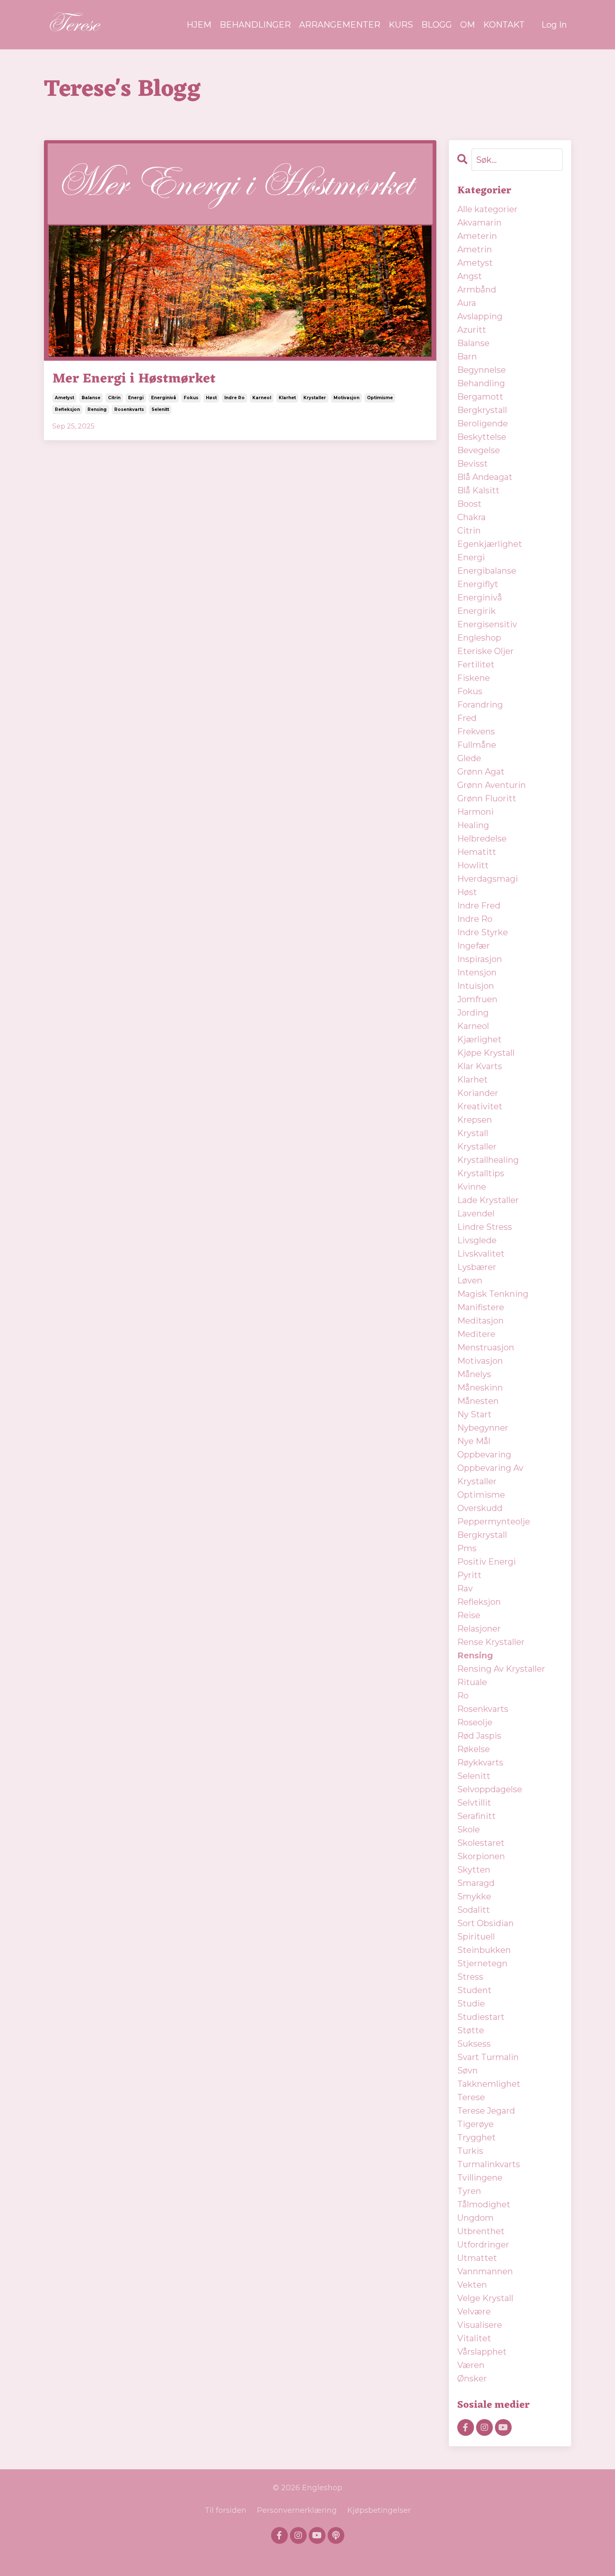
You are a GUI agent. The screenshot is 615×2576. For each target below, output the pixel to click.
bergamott (480, 397)
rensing (97, 409)
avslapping (480, 316)
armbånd (477, 290)
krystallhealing (488, 1160)
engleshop (479, 638)
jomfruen (477, 999)
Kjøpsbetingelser (379, 2510)
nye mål (474, 1441)
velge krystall (485, 2298)
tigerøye (475, 2124)
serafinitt (477, 1816)
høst (211, 398)
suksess (474, 2044)
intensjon (477, 972)
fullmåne (477, 745)
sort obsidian (486, 1923)
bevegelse (479, 450)
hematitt (477, 852)
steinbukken (484, 1950)
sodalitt (474, 1910)
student (474, 1990)
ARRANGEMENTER (340, 25)
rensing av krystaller (501, 1669)
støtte (471, 2030)
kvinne (472, 1187)
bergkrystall (482, 410)
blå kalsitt (478, 490)
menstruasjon (486, 1347)
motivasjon (346, 398)
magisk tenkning (493, 1294)
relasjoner (479, 1629)
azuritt (472, 330)
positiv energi (487, 1562)
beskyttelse (482, 437)
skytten (474, 1870)
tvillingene (480, 2178)
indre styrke (483, 932)
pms (467, 1548)
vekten (472, 2285)
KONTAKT (504, 25)
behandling (481, 383)
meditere (476, 1334)
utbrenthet (481, 2231)
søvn (468, 2071)
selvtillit (474, 1803)
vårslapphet (482, 2352)
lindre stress (485, 1227)
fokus (191, 398)
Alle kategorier (487, 209)
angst (470, 276)
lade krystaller (488, 1200)
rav (465, 1588)
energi (136, 398)
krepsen (475, 1120)
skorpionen (481, 1856)
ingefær (474, 946)
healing (473, 825)
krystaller (315, 398)
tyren (469, 2191)
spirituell (476, 1937)
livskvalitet (481, 1254)
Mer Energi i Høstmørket (134, 379)
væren (471, 2365)
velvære (474, 2312)
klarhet (287, 398)
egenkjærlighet (490, 544)
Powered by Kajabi (307, 2555)
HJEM (199, 25)
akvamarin (479, 223)
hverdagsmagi (488, 879)
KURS (401, 25)
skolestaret (481, 1843)
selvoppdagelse (490, 1789)
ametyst (64, 398)
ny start (474, 1414)
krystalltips (481, 1173)
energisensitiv (487, 624)
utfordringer (483, 2245)
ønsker (472, 2378)
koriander (478, 1093)
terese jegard (486, 2111)
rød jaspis (479, 1736)
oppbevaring (484, 1455)
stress (470, 1977)
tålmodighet (484, 2204)
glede (469, 758)
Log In (554, 25)
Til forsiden (225, 2510)
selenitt (160, 409)
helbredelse (482, 839)
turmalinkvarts (489, 2164)
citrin (114, 398)
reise (469, 1615)
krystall (473, 1133)
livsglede (477, 1240)
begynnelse (482, 370)
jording (473, 1013)
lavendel (476, 1214)
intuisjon (476, 986)
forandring (480, 705)
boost (469, 504)
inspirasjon (480, 959)
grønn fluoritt (487, 798)
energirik (477, 611)
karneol (262, 398)
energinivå (164, 398)
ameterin (477, 236)
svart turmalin (488, 2057)
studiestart (481, 2017)
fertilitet (476, 665)
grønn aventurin (492, 785)
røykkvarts (480, 1763)
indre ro (234, 398)
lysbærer (477, 1267)
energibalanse (487, 571)
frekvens (476, 731)
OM (468, 25)
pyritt (469, 1575)
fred (467, 718)
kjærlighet (479, 1039)
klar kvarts (480, 1066)
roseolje (475, 1722)
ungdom (475, 2218)
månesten (478, 1401)
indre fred (479, 906)
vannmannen (485, 2271)
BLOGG (437, 25)
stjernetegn (482, 1963)
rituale (472, 1682)
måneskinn (480, 1388)
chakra (471, 517)
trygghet (477, 2137)
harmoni (475, 812)
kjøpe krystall (486, 1053)
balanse (91, 398)
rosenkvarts (129, 409)
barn (467, 357)
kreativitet (480, 1106)
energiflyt (478, 584)
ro (463, 1696)
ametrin (475, 249)
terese (471, 2097)
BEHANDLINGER (255, 25)
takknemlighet (489, 2084)
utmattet (477, 2258)
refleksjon (67, 409)
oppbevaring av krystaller (490, 1475)
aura (467, 303)
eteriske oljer (486, 651)
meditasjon (480, 1321)
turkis (470, 2151)
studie (471, 2004)
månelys (474, 1374)
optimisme (380, 398)
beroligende (483, 423)
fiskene (474, 678)
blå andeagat (485, 477)
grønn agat (481, 772)
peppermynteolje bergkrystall (494, 1528)
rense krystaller (491, 1642)
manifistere (481, 1307)
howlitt (473, 865)
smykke (474, 1896)
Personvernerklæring (297, 2510)
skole (469, 1829)
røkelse (474, 1749)
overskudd (480, 1508)
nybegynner (483, 1428)
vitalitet (474, 2338)
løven (470, 1280)
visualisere (480, 2325)
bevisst (473, 464)
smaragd (476, 1883)
